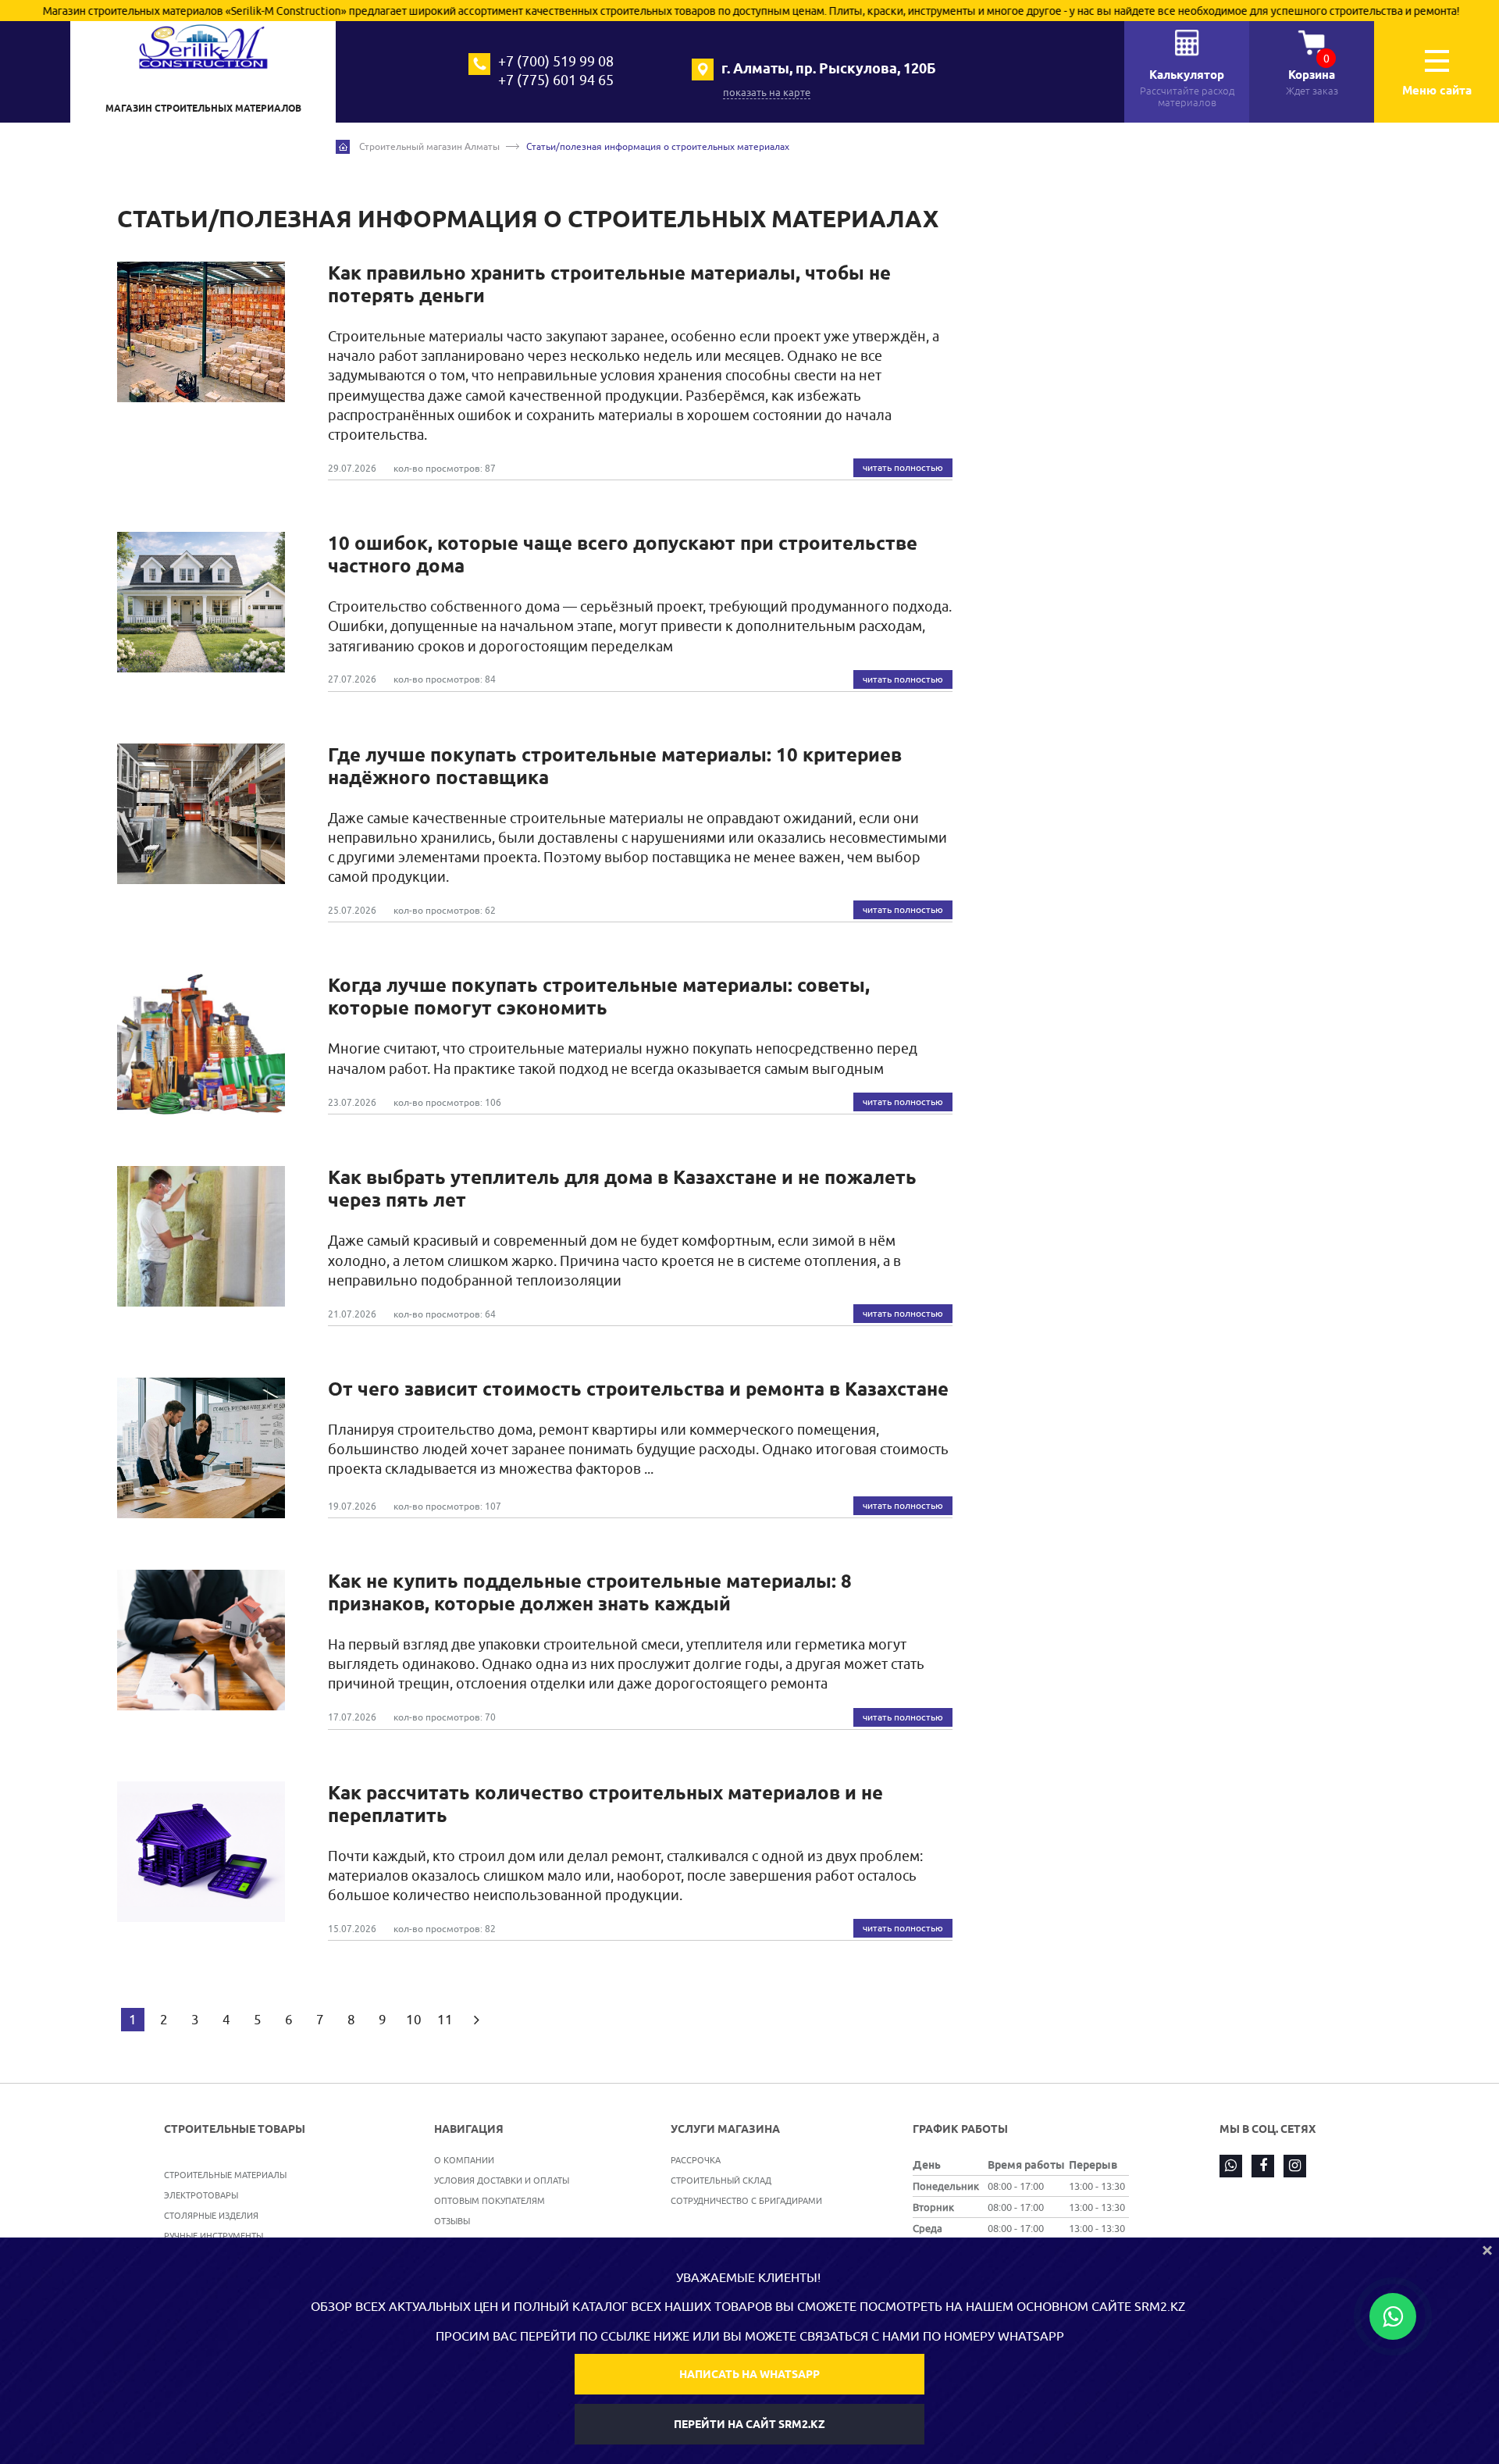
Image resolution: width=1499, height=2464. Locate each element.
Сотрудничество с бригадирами (746, 2200)
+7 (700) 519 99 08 (556, 61)
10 (414, 2020)
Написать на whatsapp (749, 2374)
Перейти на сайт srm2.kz (749, 2424)
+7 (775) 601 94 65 (556, 80)
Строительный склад (721, 2180)
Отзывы (452, 2221)
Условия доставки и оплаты (502, 2180)
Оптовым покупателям (490, 2200)
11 (445, 2020)
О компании (464, 2160)
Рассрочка (696, 2160)
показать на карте (767, 92)
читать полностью (903, 467)
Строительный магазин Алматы (429, 146)
